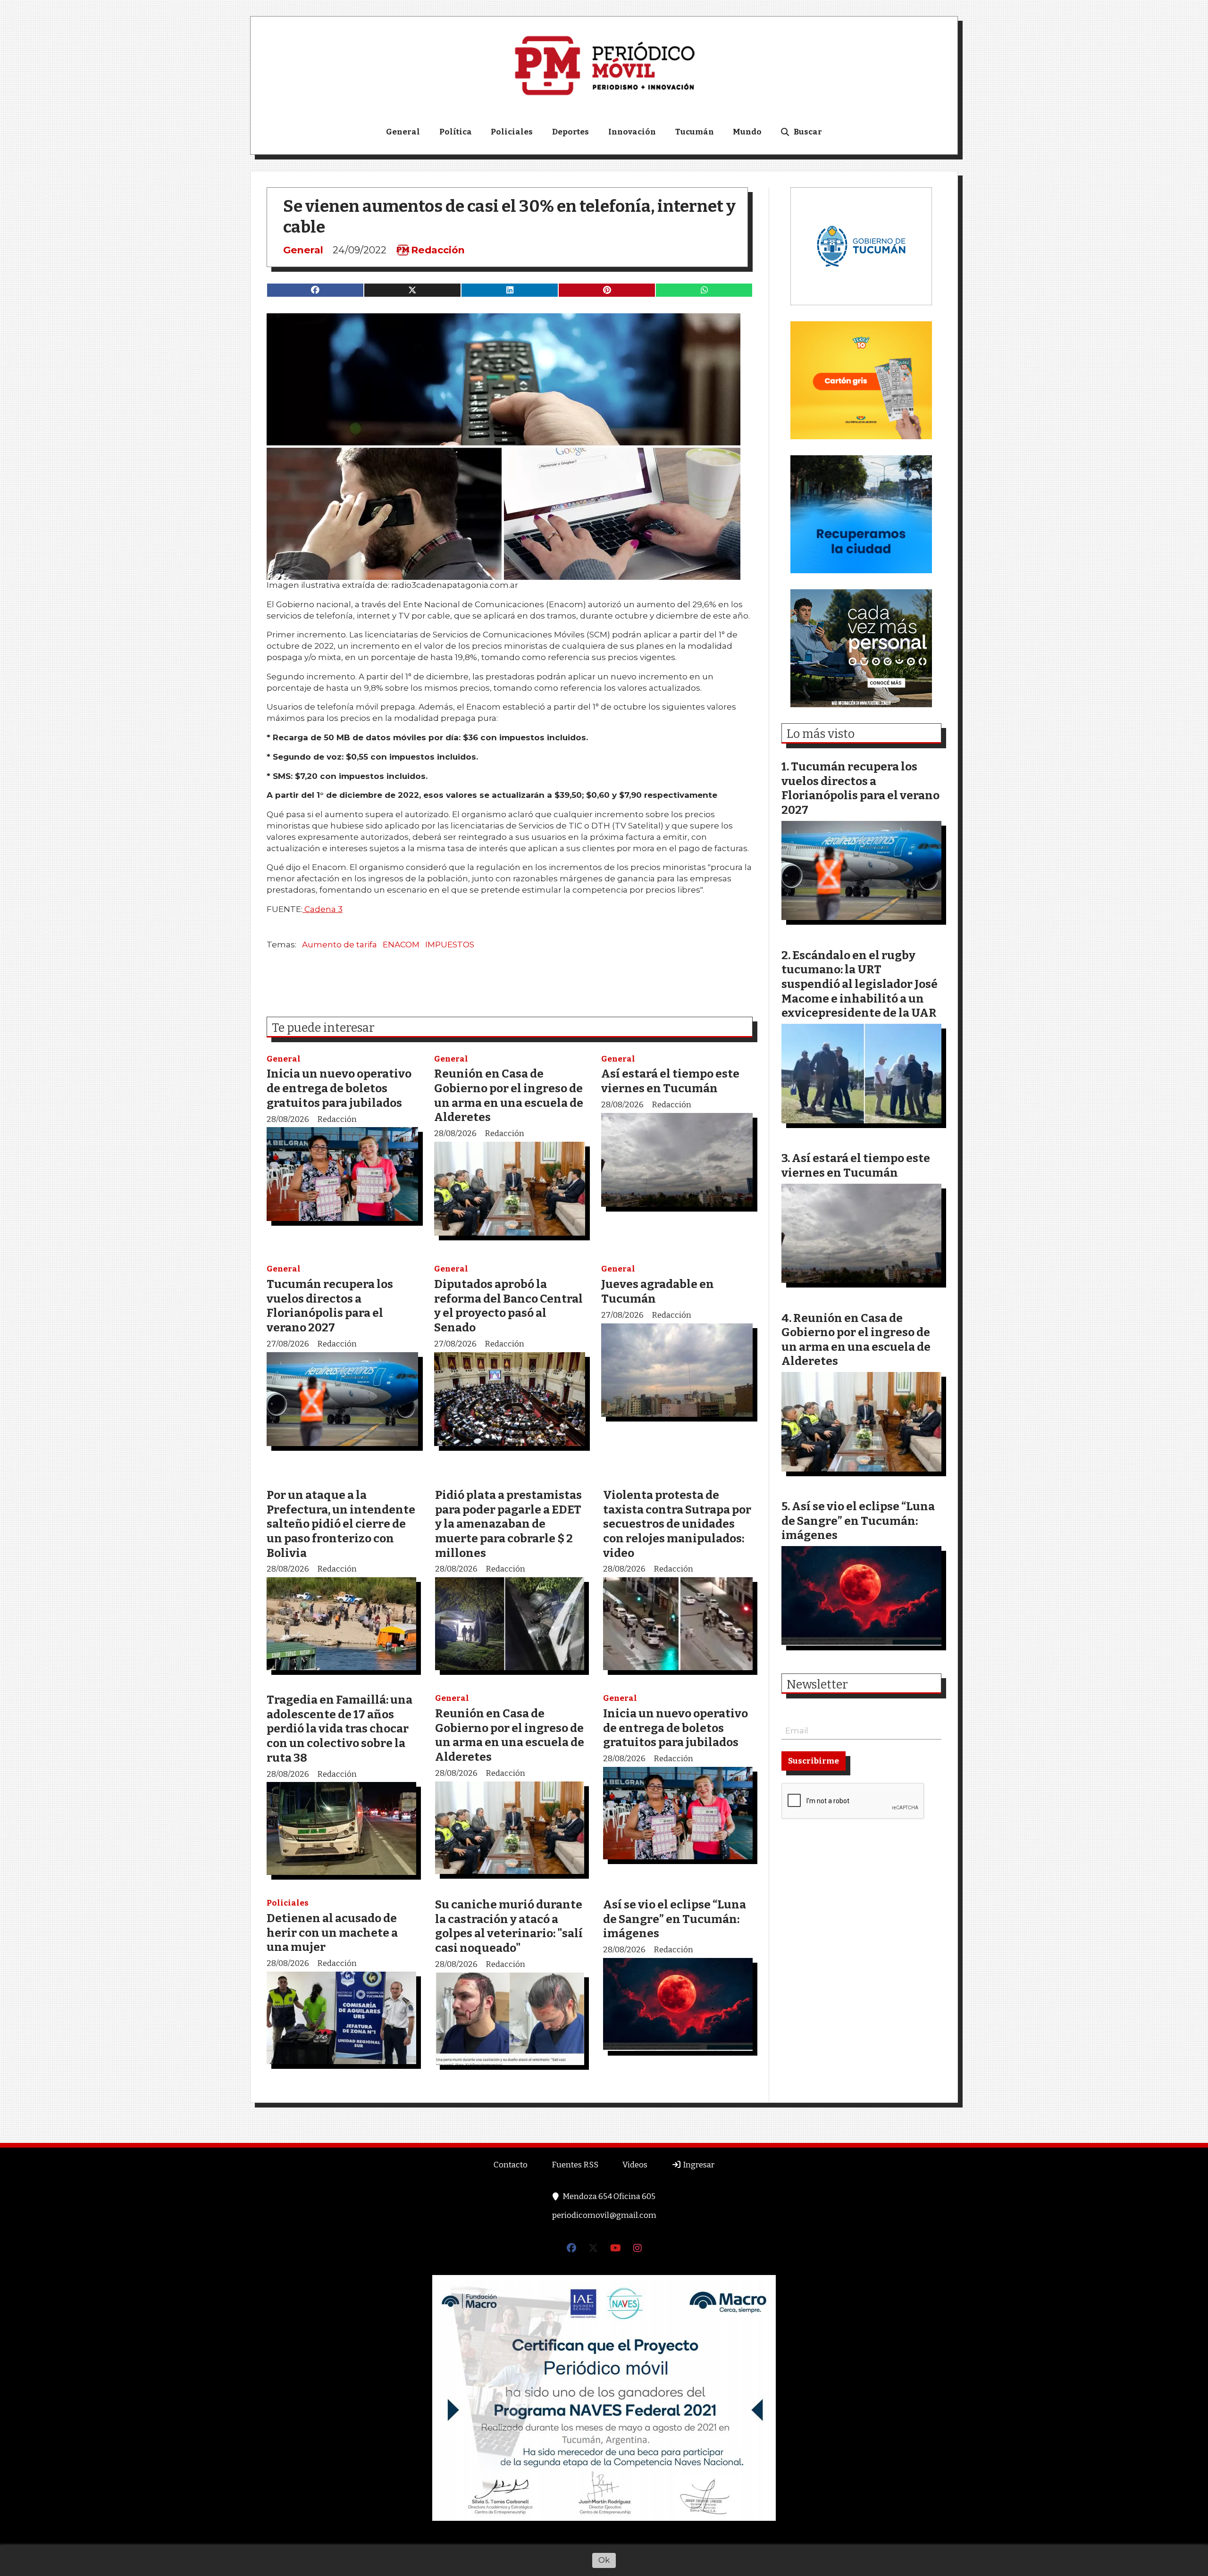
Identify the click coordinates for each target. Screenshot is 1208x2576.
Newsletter (817, 1685)
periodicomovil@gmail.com (604, 2215)
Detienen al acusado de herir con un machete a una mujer (332, 1932)
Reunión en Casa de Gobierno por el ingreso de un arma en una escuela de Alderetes (509, 1095)
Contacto (511, 2165)
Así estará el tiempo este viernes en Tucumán (670, 1081)
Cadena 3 (323, 909)
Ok (604, 2560)
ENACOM (401, 945)
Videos (635, 2165)
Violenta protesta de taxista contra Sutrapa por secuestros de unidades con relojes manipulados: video (677, 1524)
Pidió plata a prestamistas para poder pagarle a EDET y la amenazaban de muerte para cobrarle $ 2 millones (508, 1524)
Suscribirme (814, 1761)
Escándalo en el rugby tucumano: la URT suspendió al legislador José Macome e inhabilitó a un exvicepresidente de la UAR (860, 984)
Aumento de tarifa (340, 945)
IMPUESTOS (450, 945)
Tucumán (695, 132)
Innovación (632, 132)
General (403, 132)
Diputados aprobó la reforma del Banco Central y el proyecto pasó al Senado (508, 1306)
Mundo (747, 132)
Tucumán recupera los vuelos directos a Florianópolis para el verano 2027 (330, 1306)
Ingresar (698, 2165)
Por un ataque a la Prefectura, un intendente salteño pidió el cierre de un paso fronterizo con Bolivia (341, 1524)
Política (456, 132)
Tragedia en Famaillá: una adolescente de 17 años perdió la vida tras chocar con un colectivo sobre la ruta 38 (340, 1728)
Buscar (808, 132)
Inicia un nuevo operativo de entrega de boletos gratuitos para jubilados (339, 1088)
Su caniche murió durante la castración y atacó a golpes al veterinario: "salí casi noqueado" (509, 1926)
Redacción (438, 250)
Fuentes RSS (575, 2165)
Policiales (512, 132)
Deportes (570, 132)
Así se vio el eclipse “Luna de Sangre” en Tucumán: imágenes (675, 1919)
